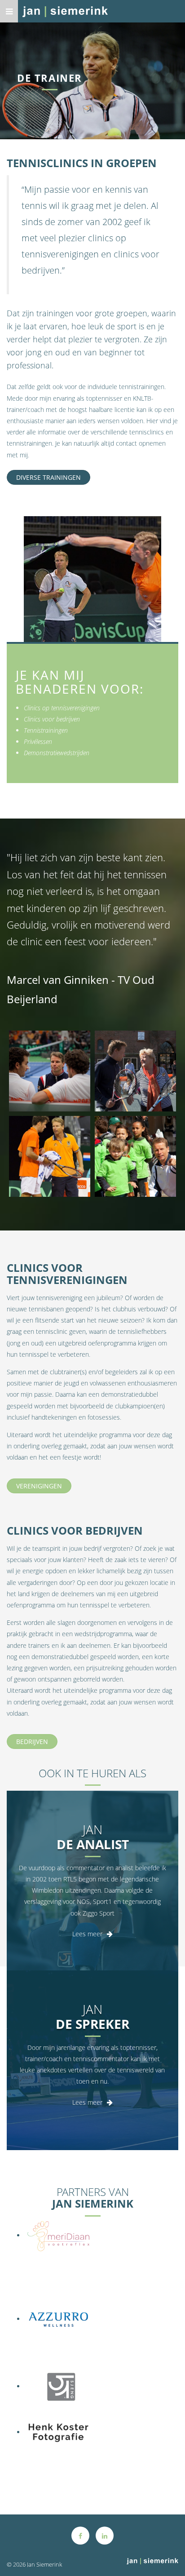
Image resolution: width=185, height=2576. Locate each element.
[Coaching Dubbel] (50, 1071)
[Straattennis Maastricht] (135, 1156)
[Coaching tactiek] (50, 1156)
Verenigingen (39, 1486)
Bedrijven (32, 1742)
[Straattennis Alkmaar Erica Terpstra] (135, 1071)
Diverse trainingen (48, 477)
